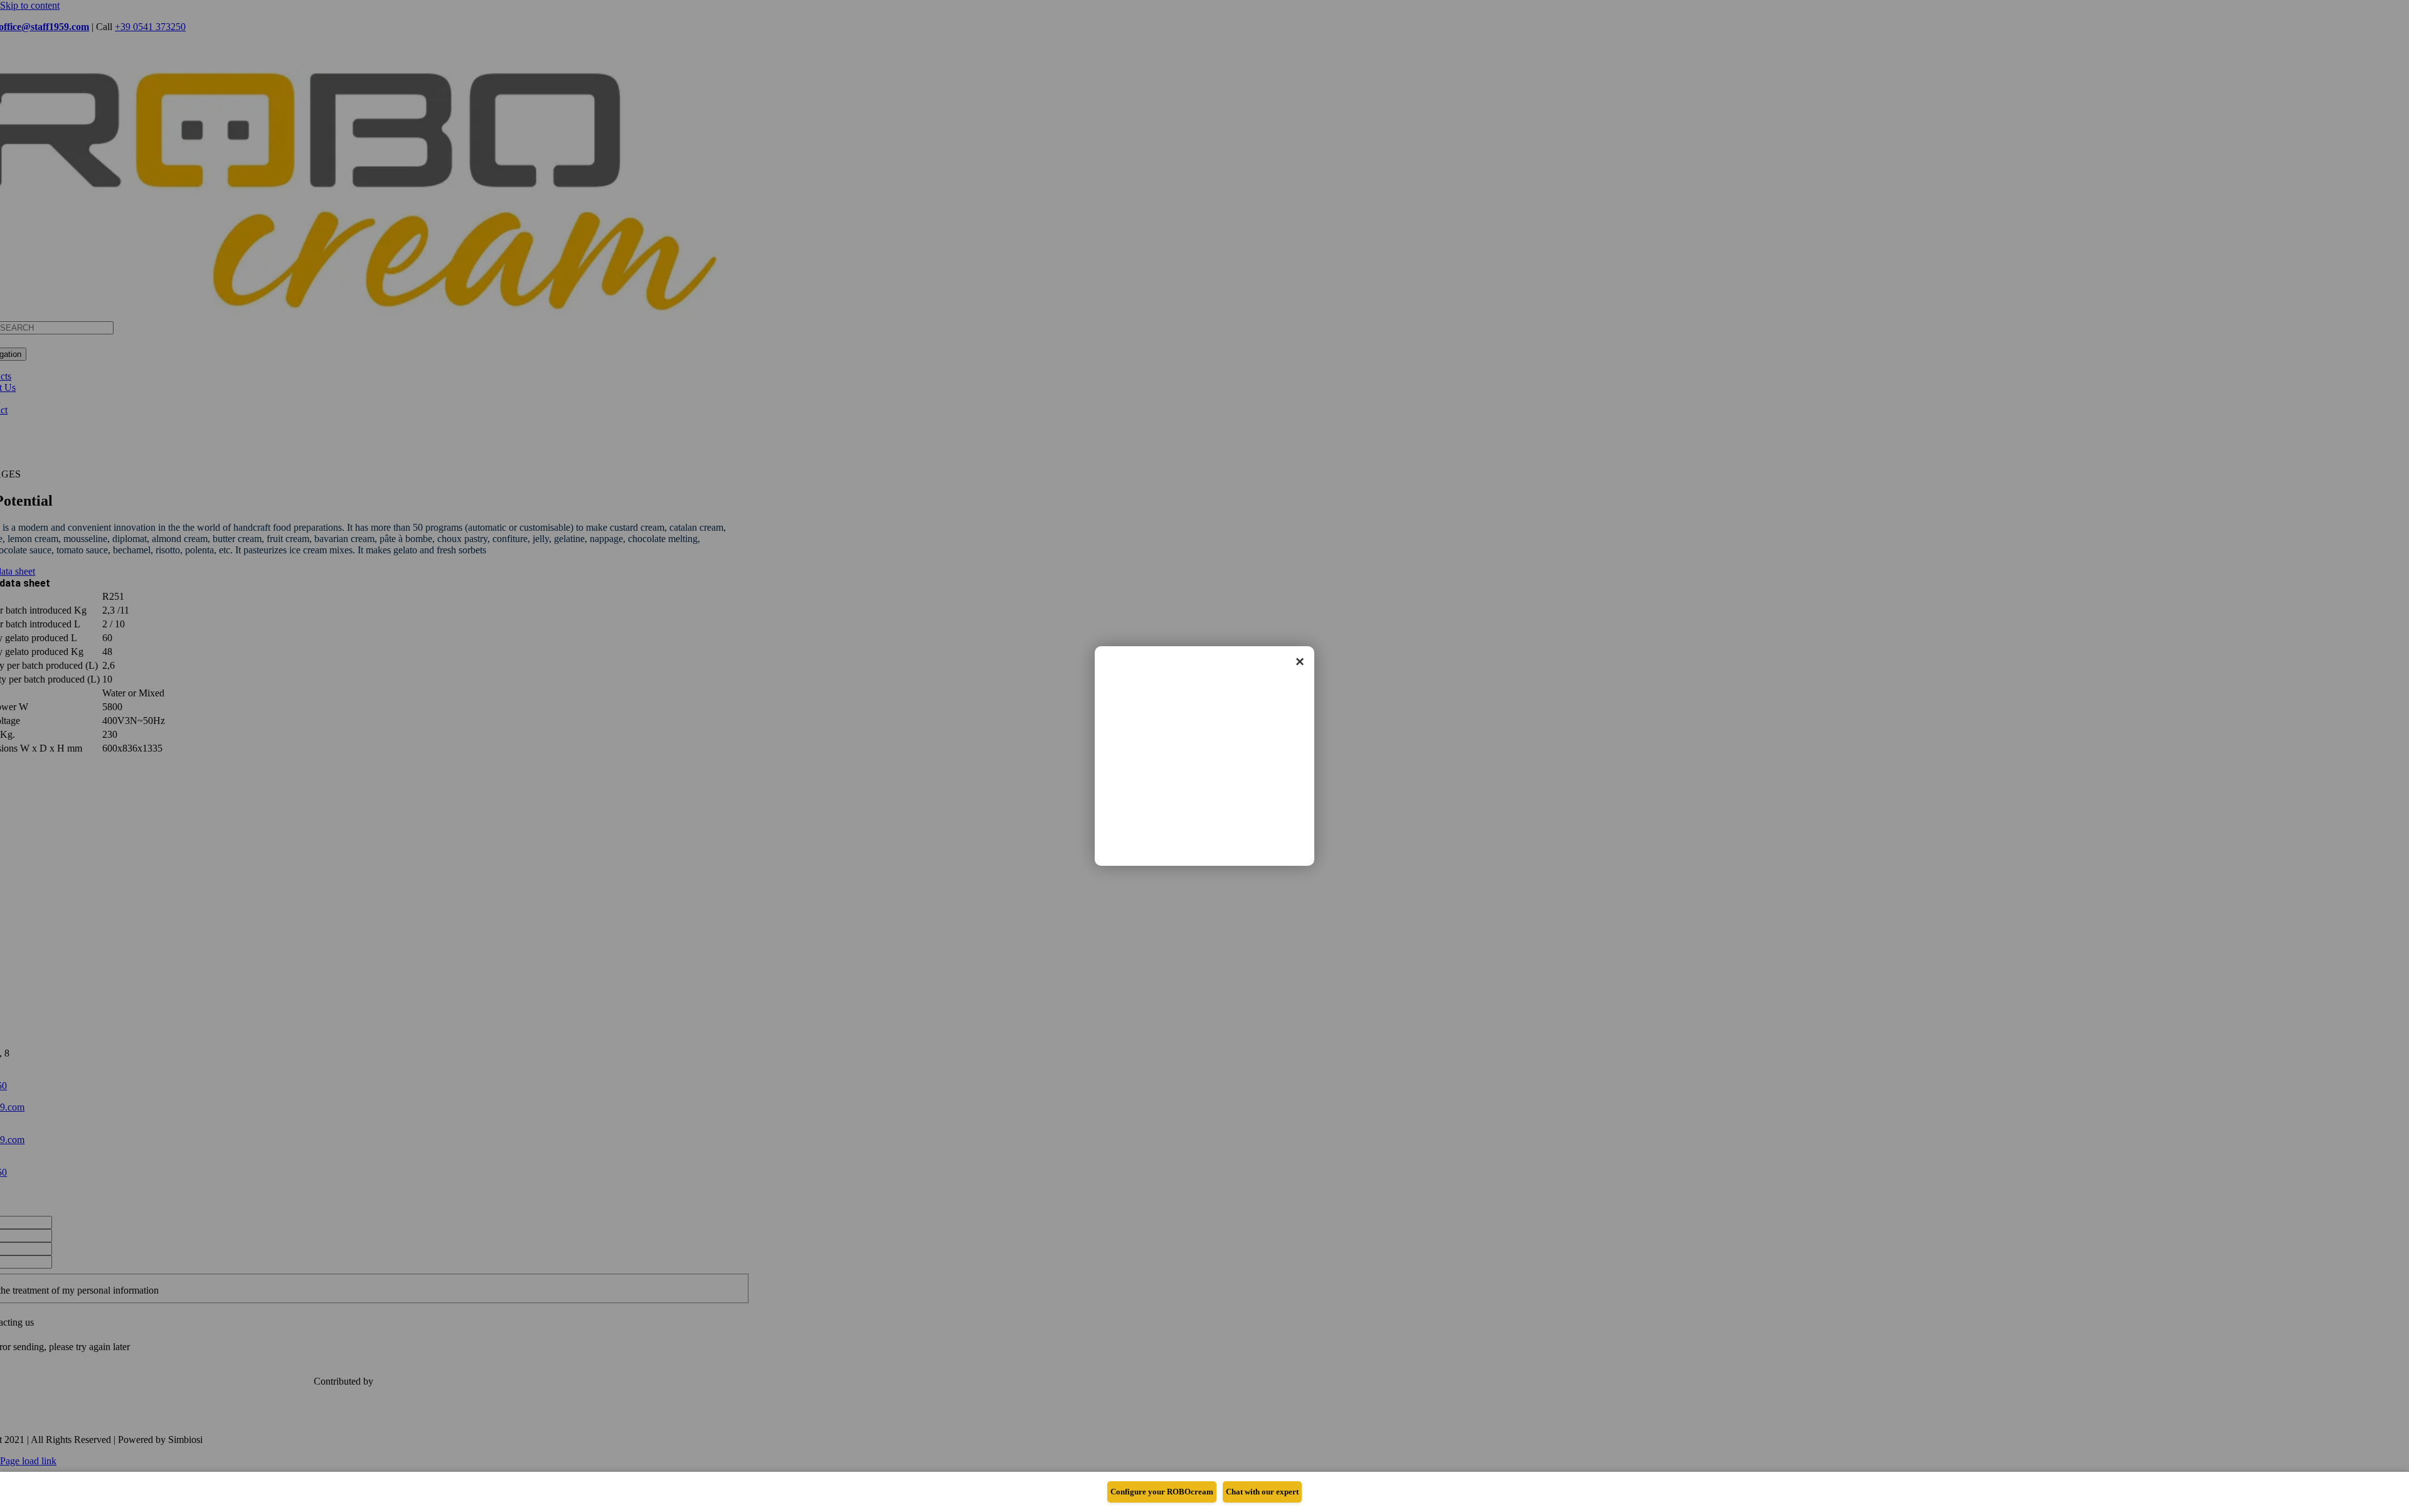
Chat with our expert (1262, 1492)
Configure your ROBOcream (1162, 1492)
